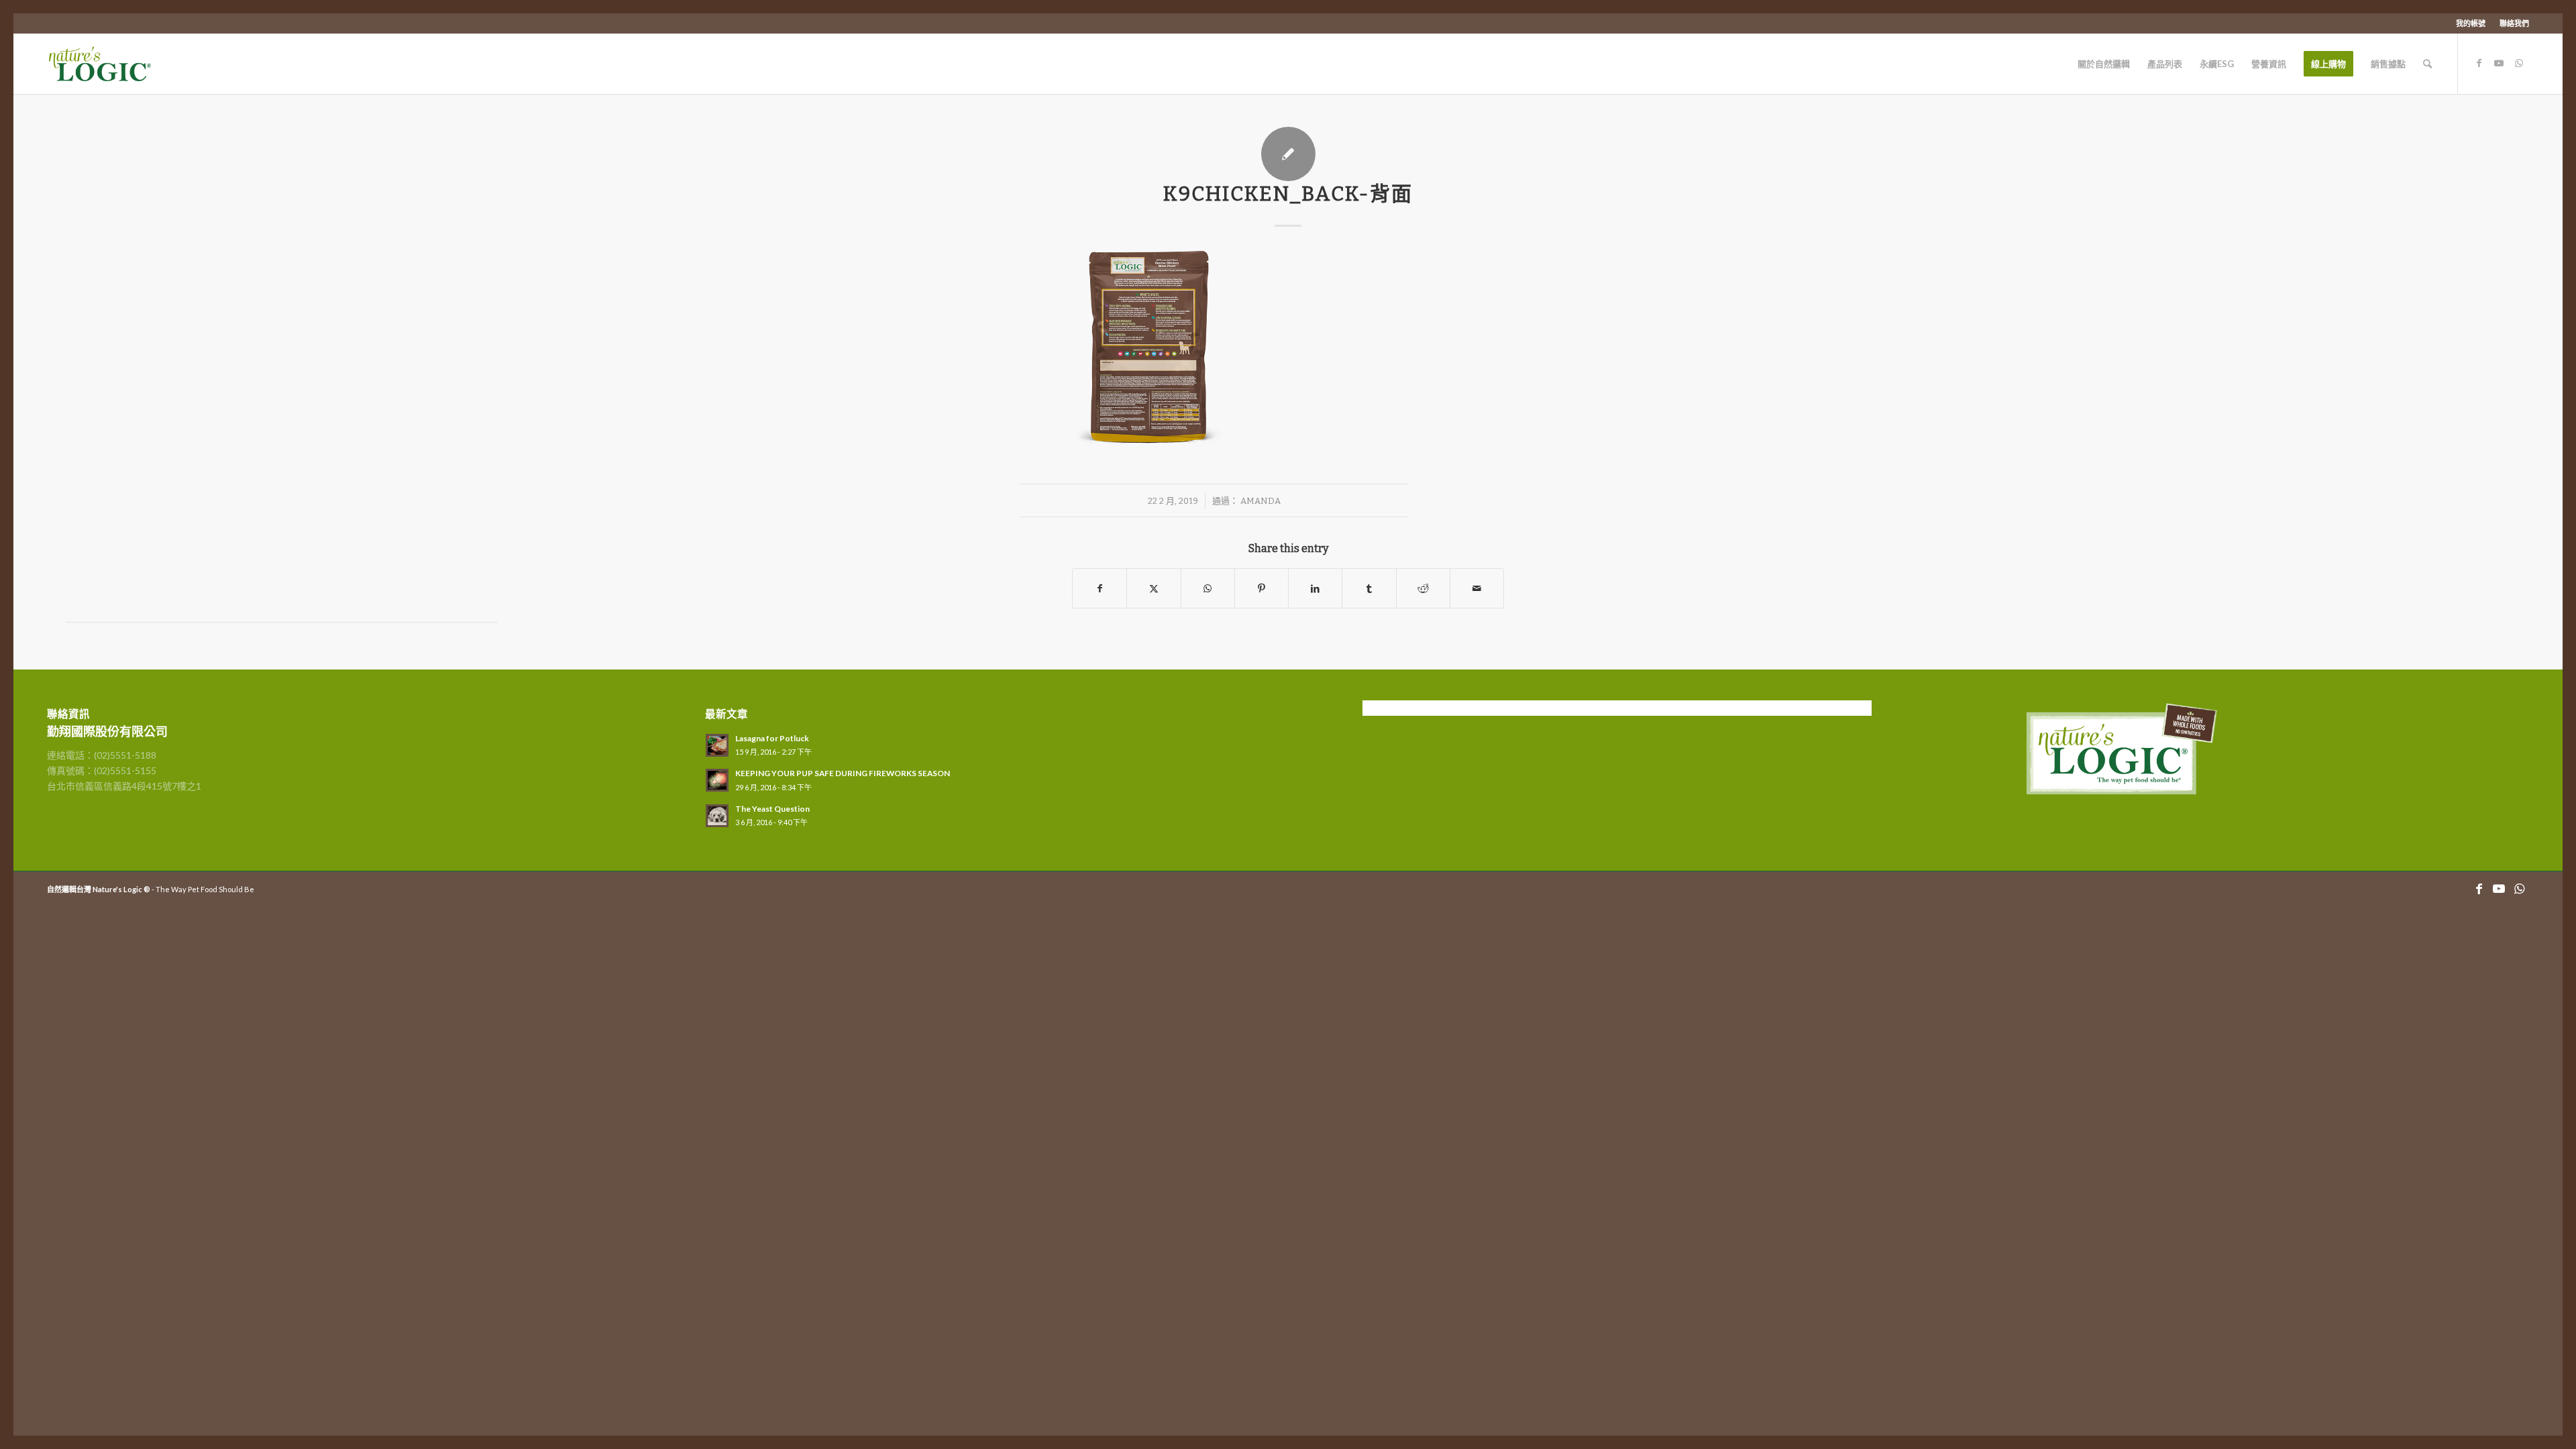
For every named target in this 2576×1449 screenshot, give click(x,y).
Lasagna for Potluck (772, 738)
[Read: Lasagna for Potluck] (717, 745)
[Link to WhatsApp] (2519, 63)
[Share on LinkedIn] (1315, 588)
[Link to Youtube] (2499, 63)
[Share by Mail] (1477, 588)
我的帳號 (2471, 23)
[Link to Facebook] (2479, 63)
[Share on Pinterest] (1262, 588)
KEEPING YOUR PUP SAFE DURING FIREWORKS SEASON (843, 773)
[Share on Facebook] (1099, 588)
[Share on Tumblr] (1369, 588)
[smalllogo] (113, 64)
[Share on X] (1153, 588)
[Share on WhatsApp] (1208, 588)
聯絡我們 (2514, 23)
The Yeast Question (772, 809)
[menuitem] (2471, 23)
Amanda (1260, 501)
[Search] (2427, 64)
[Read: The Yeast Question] (717, 816)
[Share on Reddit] (1423, 588)
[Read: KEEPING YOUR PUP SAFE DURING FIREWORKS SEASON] (717, 780)
